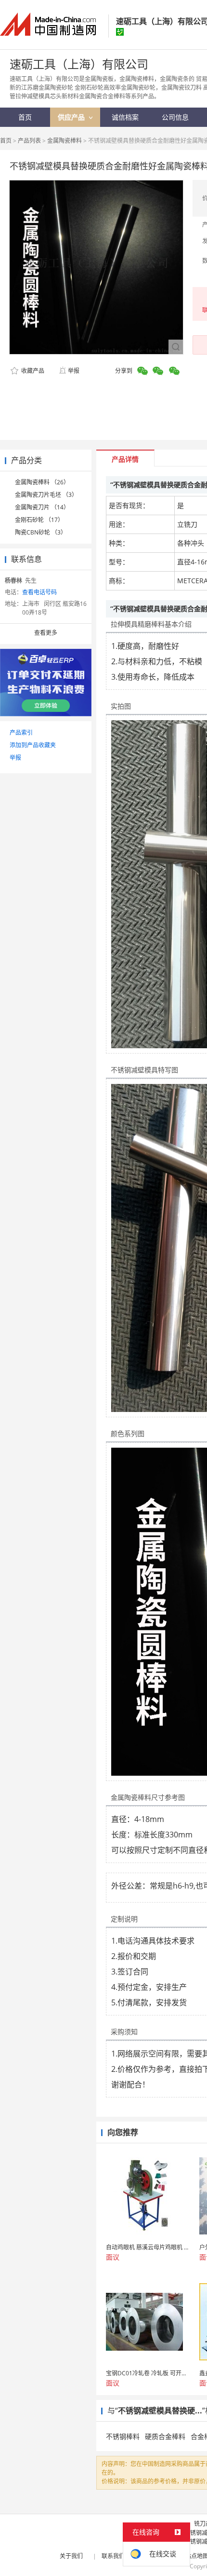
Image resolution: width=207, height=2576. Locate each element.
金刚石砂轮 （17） (39, 520)
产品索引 (21, 733)
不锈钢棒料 (123, 2436)
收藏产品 (32, 371)
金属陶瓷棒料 (65, 141)
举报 (74, 371)
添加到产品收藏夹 (33, 745)
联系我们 (113, 2556)
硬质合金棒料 (165, 2436)
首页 (6, 141)
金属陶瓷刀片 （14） (42, 507)
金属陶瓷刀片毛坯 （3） (46, 495)
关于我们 (71, 2556)
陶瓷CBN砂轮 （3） (41, 532)
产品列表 (29, 141)
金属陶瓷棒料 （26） (42, 482)
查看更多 (46, 633)
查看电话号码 (39, 592)
